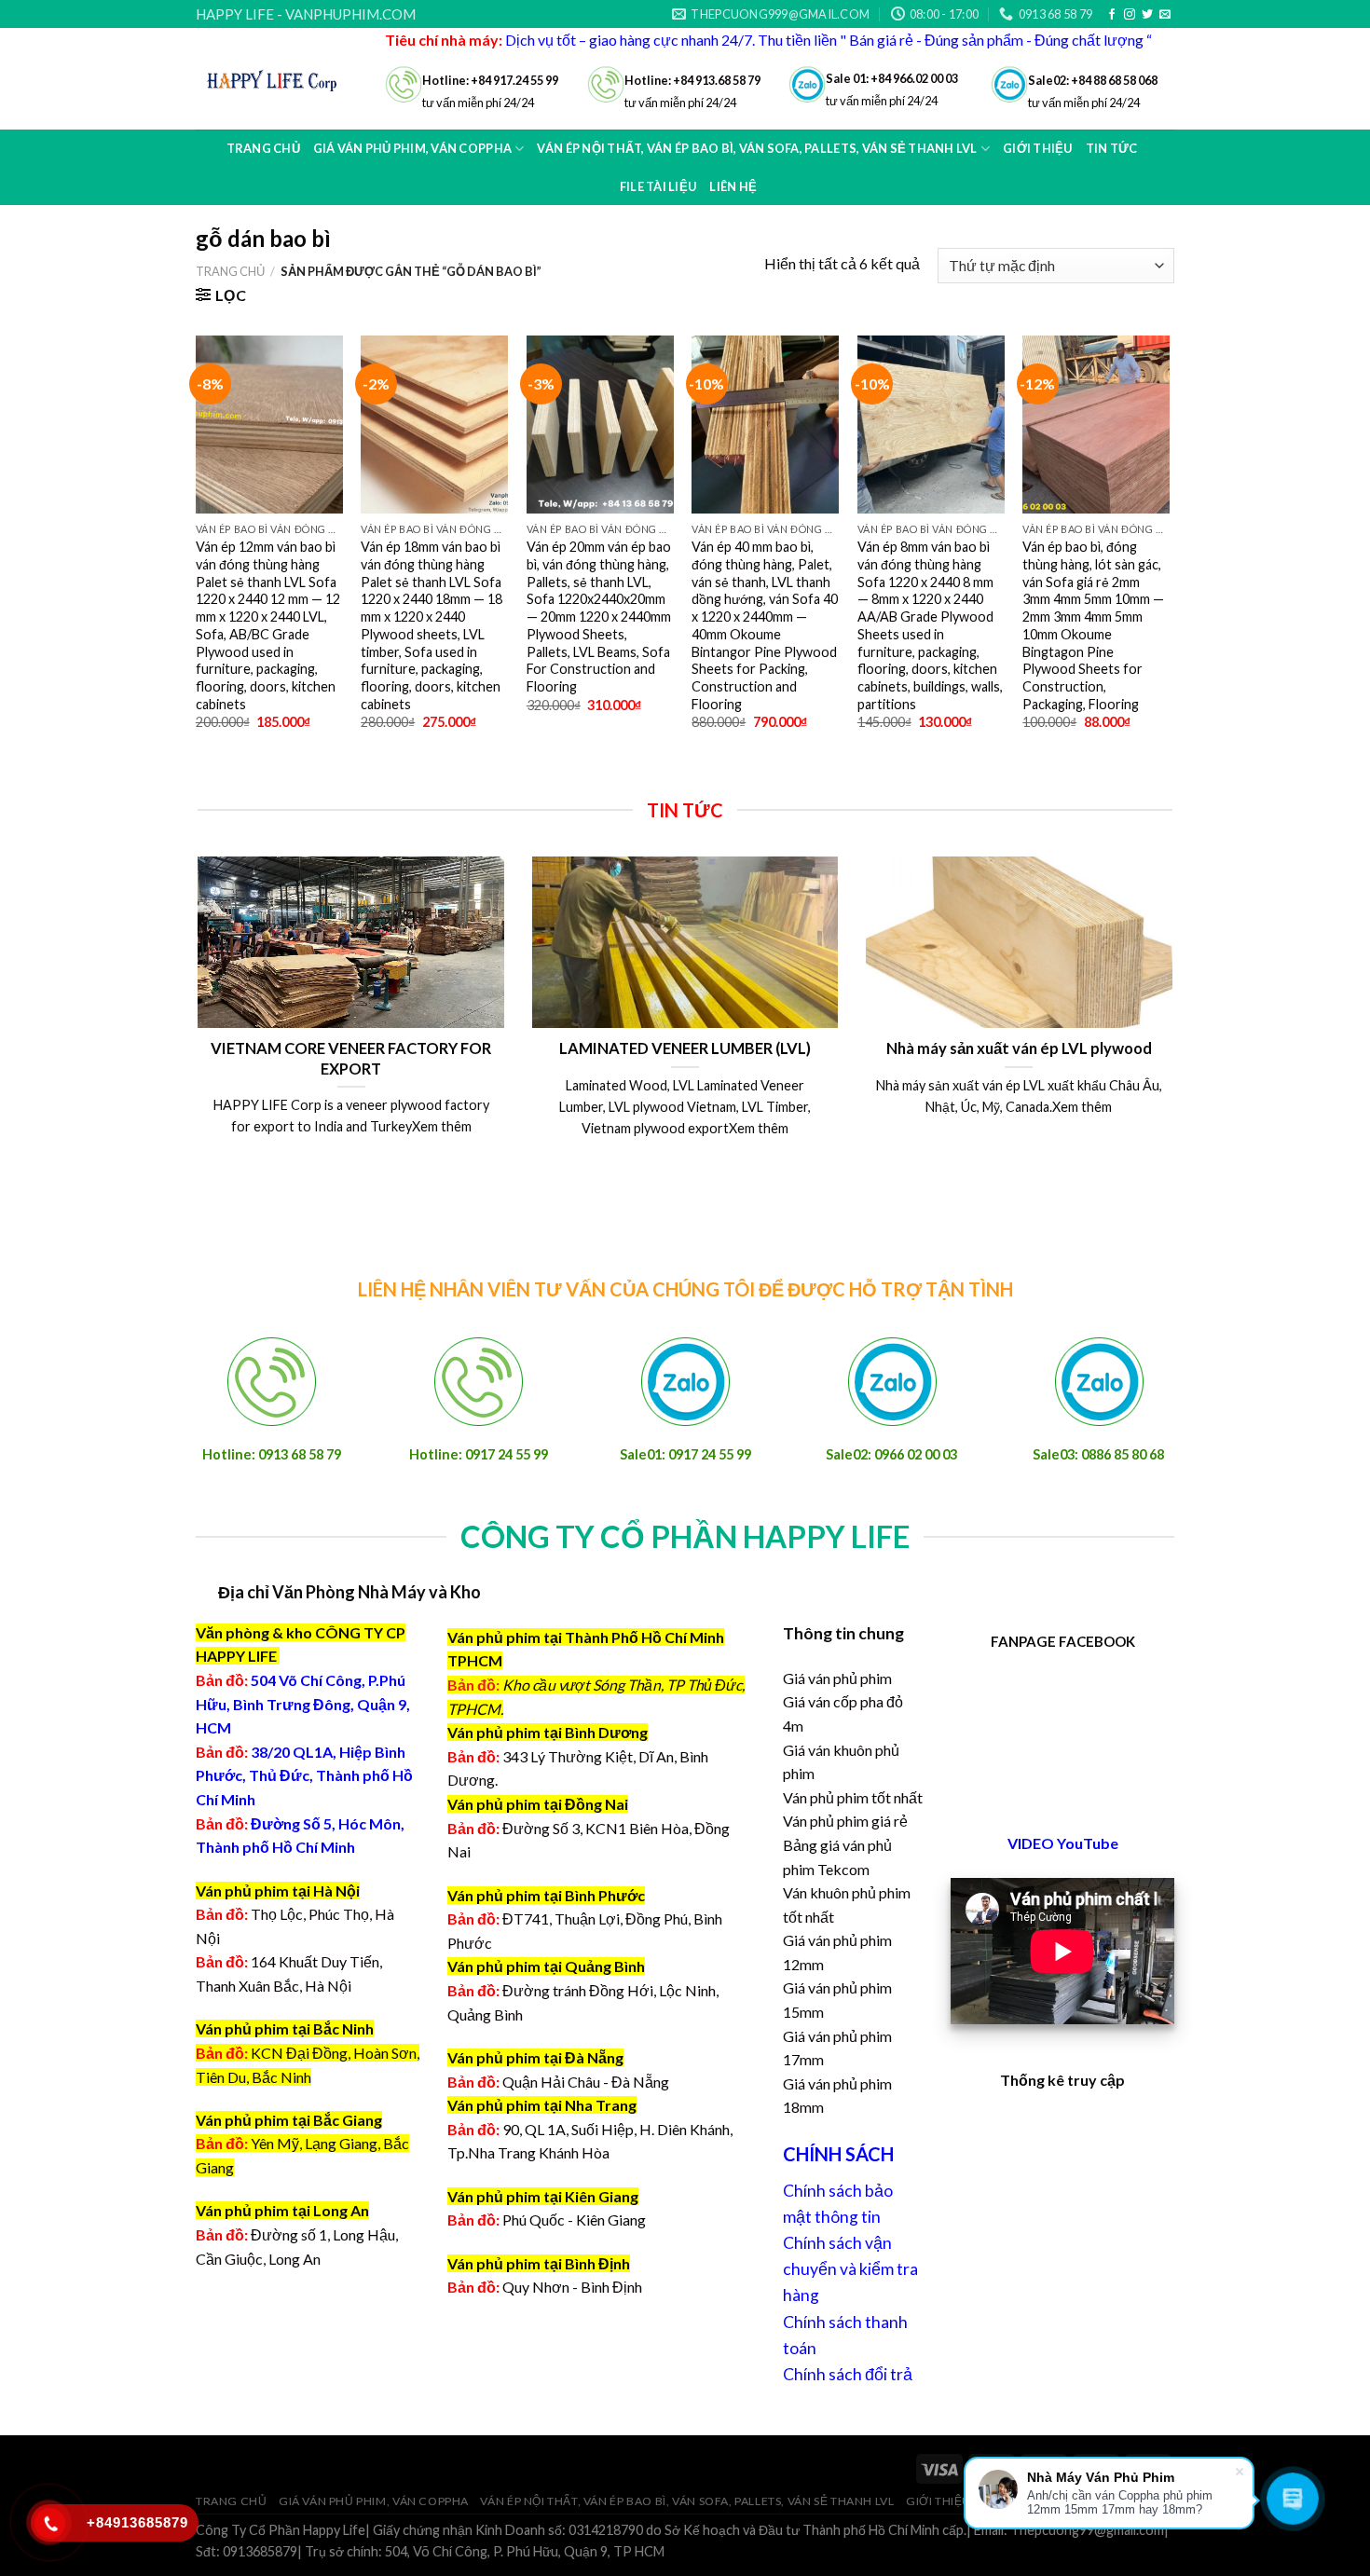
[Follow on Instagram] (1130, 15)
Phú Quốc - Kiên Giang (574, 2220)
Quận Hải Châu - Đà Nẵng (586, 2082)
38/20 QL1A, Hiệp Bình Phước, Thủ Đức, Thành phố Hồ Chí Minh (304, 1775)
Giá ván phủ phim (837, 1678)
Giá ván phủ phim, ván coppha (374, 2501)
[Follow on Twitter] (1147, 15)
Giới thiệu (938, 2501)
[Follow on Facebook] (1112, 15)
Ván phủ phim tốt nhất (853, 1797)
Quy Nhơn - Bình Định (572, 2287)
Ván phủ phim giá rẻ (845, 1821)
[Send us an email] (1165, 15)
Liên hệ (733, 186)
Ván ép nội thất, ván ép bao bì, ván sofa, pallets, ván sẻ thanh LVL (687, 2501)
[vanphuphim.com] (276, 79)
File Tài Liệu (658, 186)
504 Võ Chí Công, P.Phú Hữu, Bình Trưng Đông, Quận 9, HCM (303, 1704)
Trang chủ (263, 148)
